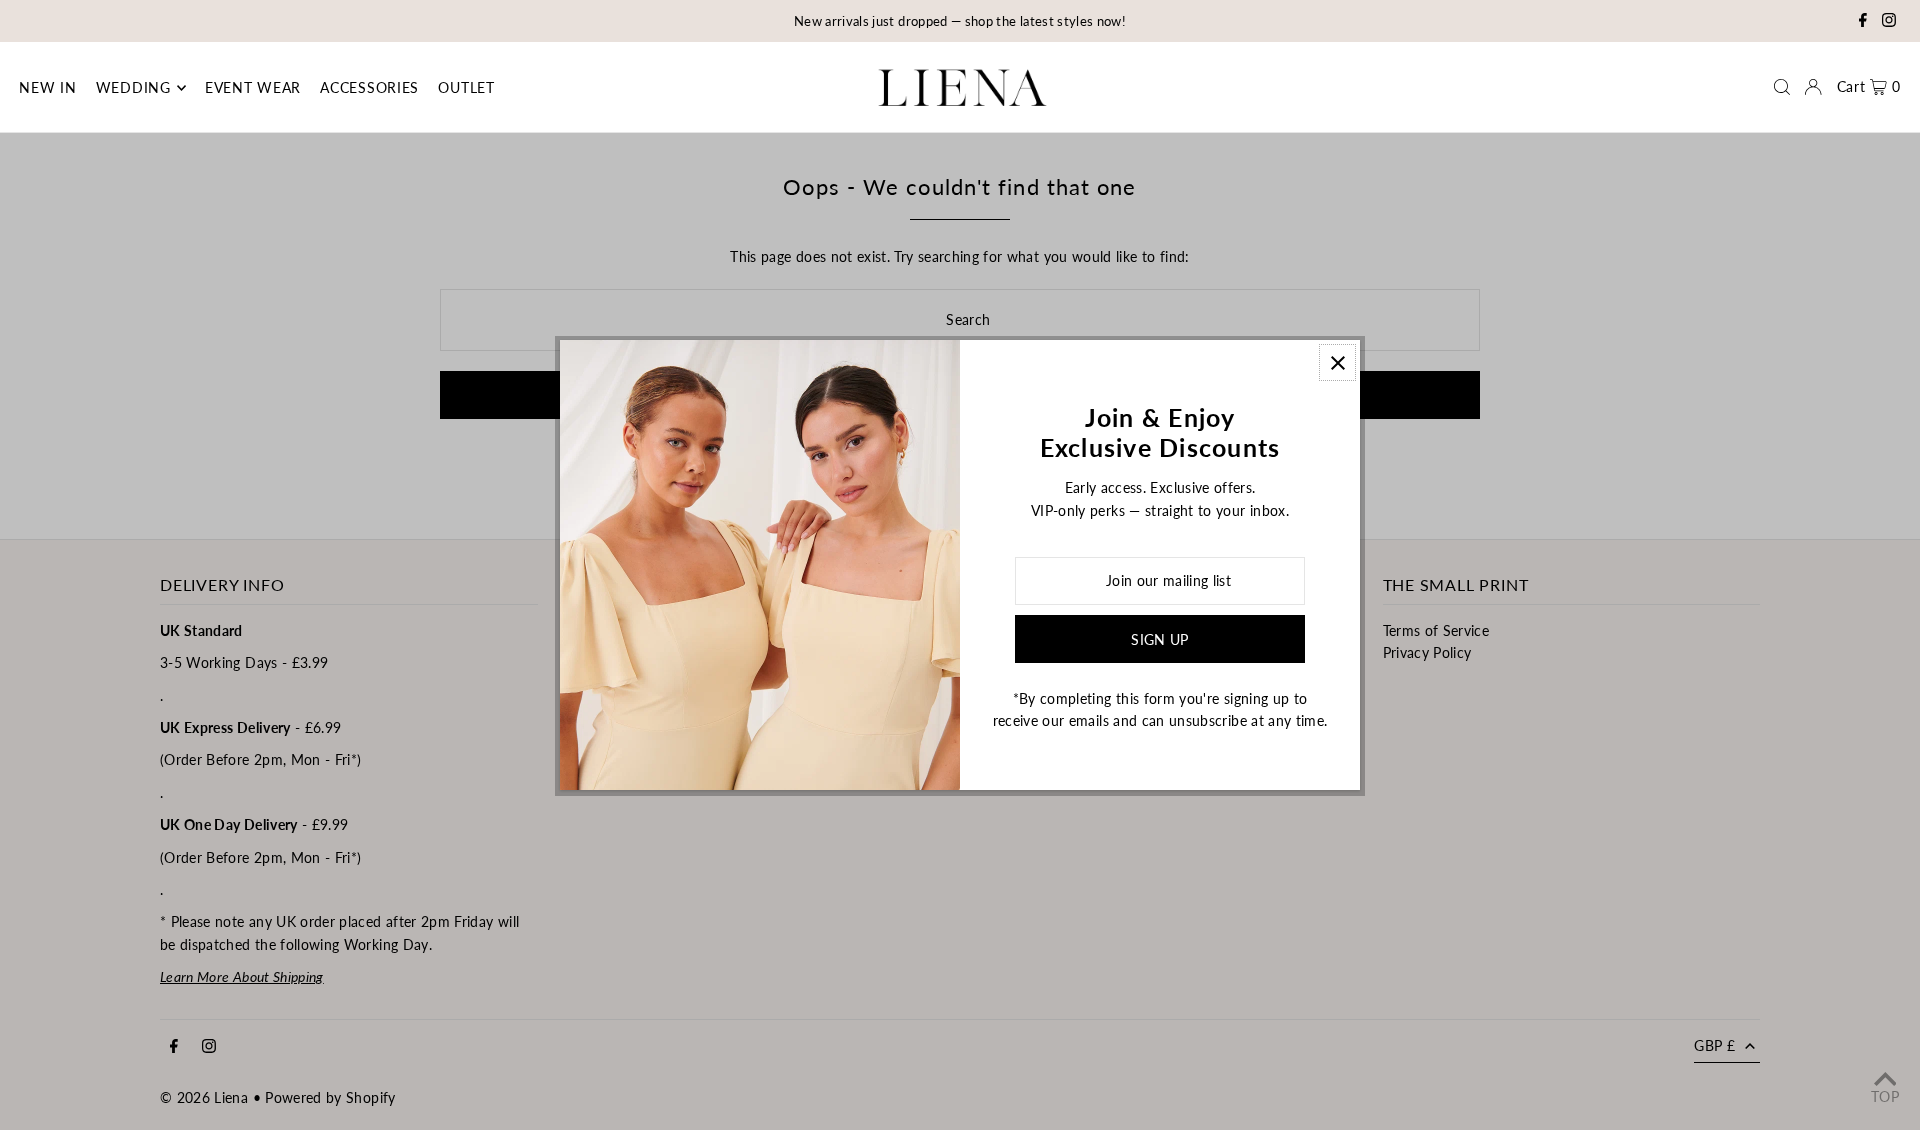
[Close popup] (1337, 362)
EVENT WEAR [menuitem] (253, 87)
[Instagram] (1889, 22)
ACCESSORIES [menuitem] (369, 87)
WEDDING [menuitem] (133, 87)
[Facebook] (1863, 22)
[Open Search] (1782, 87)
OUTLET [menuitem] (466, 87)
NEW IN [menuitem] (47, 87)
